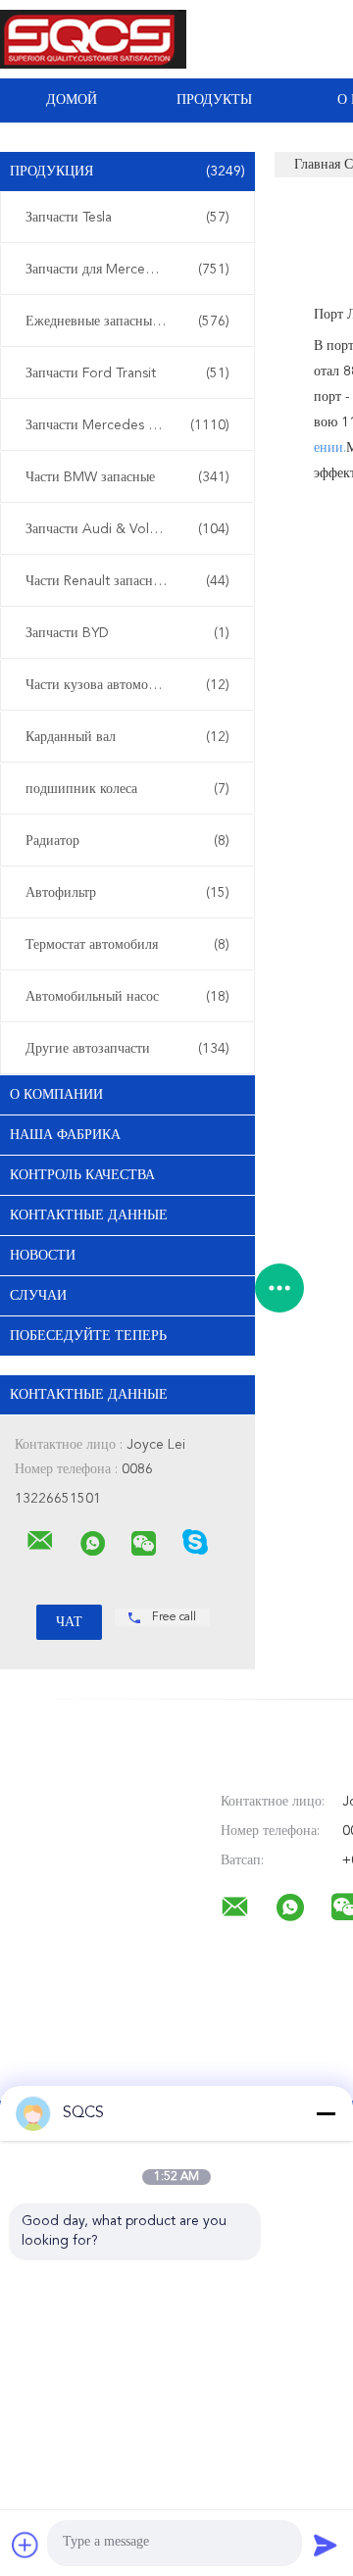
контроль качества (82, 1175)
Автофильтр (127, 893)
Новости (43, 1256)
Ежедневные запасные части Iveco (128, 322)
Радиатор (127, 841)
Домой (72, 100)
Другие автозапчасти (127, 1049)
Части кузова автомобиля (127, 685)
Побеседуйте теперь (88, 1336)
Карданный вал (127, 737)
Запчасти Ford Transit (127, 373)
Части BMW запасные (127, 477)
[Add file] (25, 2545)
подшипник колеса (127, 789)
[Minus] (326, 2113)
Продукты (214, 100)
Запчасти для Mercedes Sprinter (127, 270)
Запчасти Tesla (127, 218)
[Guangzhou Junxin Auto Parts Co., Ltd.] (40, 1541)
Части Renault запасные (127, 581)
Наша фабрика (65, 1135)
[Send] (326, 2545)
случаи (38, 1296)
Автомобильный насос (127, 997)
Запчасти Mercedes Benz (127, 425)
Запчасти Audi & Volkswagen (127, 529)
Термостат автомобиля (127, 945)
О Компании (56, 1095)
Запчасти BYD (127, 633)
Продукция (127, 172)
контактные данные (89, 1215)
